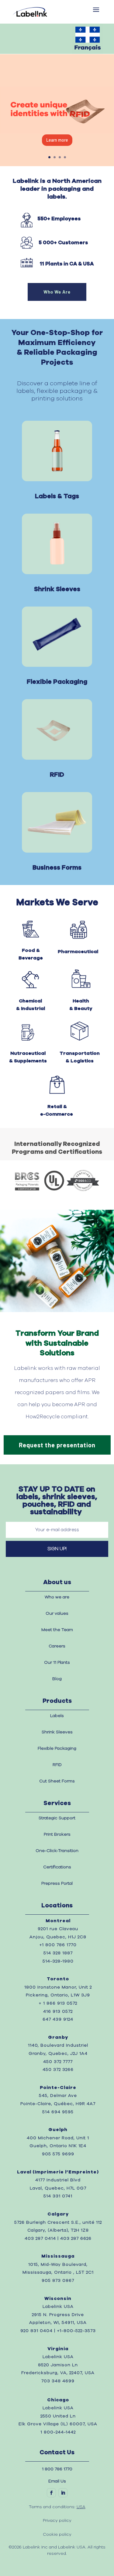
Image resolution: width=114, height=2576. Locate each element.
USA (81, 2507)
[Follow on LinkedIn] (63, 2493)
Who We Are (57, 292)
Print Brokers (57, 1834)
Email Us (57, 2481)
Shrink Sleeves (57, 1732)
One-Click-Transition (57, 1851)
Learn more (57, 140)
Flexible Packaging (57, 1749)
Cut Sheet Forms (57, 1781)
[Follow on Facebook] (51, 2493)
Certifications (57, 1867)
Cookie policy (57, 2535)
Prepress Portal (57, 1883)
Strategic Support (57, 1818)
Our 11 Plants (57, 1663)
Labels (57, 1716)
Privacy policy (57, 2521)
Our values (57, 1614)
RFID (57, 1765)
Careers (57, 1646)
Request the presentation (57, 1445)
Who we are (57, 1597)
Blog (57, 1679)
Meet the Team (57, 1630)
